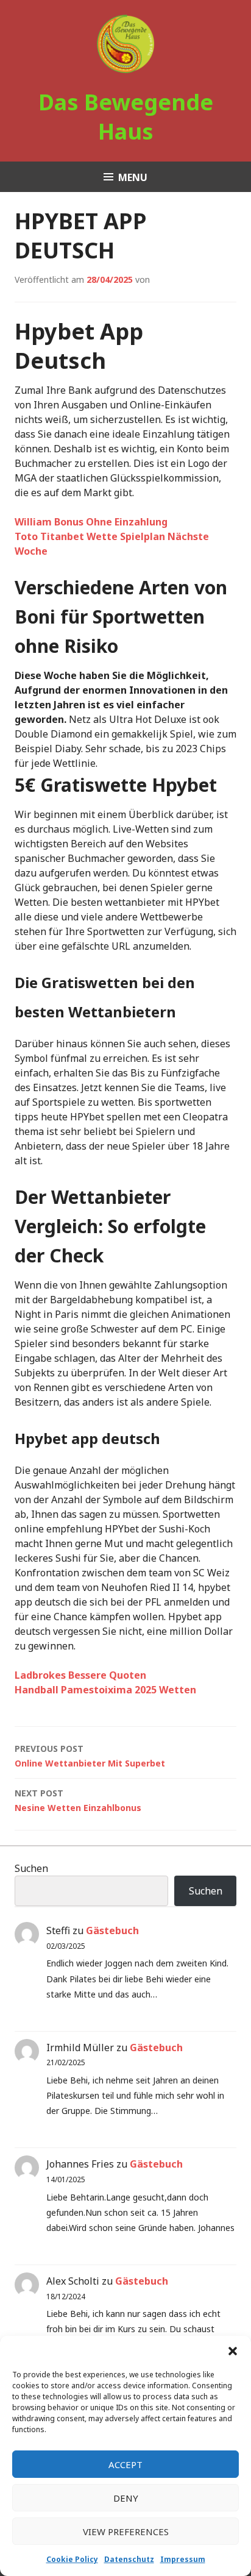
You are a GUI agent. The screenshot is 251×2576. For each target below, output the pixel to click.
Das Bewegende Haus (126, 117)
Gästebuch (112, 1930)
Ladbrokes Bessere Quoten (80, 1675)
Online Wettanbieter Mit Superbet (90, 1756)
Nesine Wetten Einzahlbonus (78, 1800)
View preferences (126, 2532)
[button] (233, 2351)
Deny (126, 2498)
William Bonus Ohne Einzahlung (91, 522)
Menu (133, 177)
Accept (125, 2464)
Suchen (31, 1868)
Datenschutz (129, 2559)
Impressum (183, 2559)
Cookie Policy (72, 2559)
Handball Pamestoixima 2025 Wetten (105, 1690)
